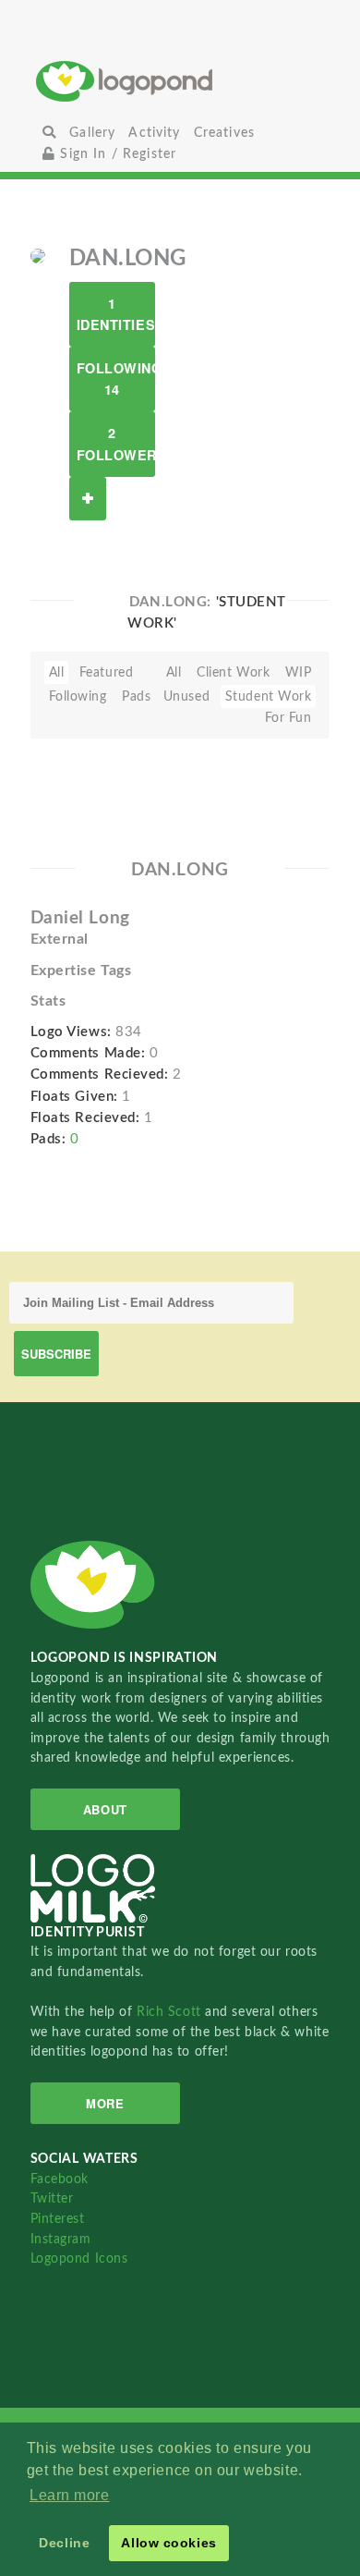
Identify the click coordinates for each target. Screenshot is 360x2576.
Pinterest (58, 2219)
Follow (88, 499)
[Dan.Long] (38, 255)
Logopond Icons (79, 2259)
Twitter (52, 2198)
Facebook (60, 2179)
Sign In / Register (116, 154)
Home (180, 81)
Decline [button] (64, 2543)
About (105, 1809)
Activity (154, 133)
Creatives (224, 133)
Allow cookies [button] (168, 2543)
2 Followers (116, 443)
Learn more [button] (70, 2495)
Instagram (61, 2239)
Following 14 (116, 378)
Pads (136, 696)
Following (78, 696)
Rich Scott (171, 2012)
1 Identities (116, 314)
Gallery (92, 133)
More (105, 2103)
